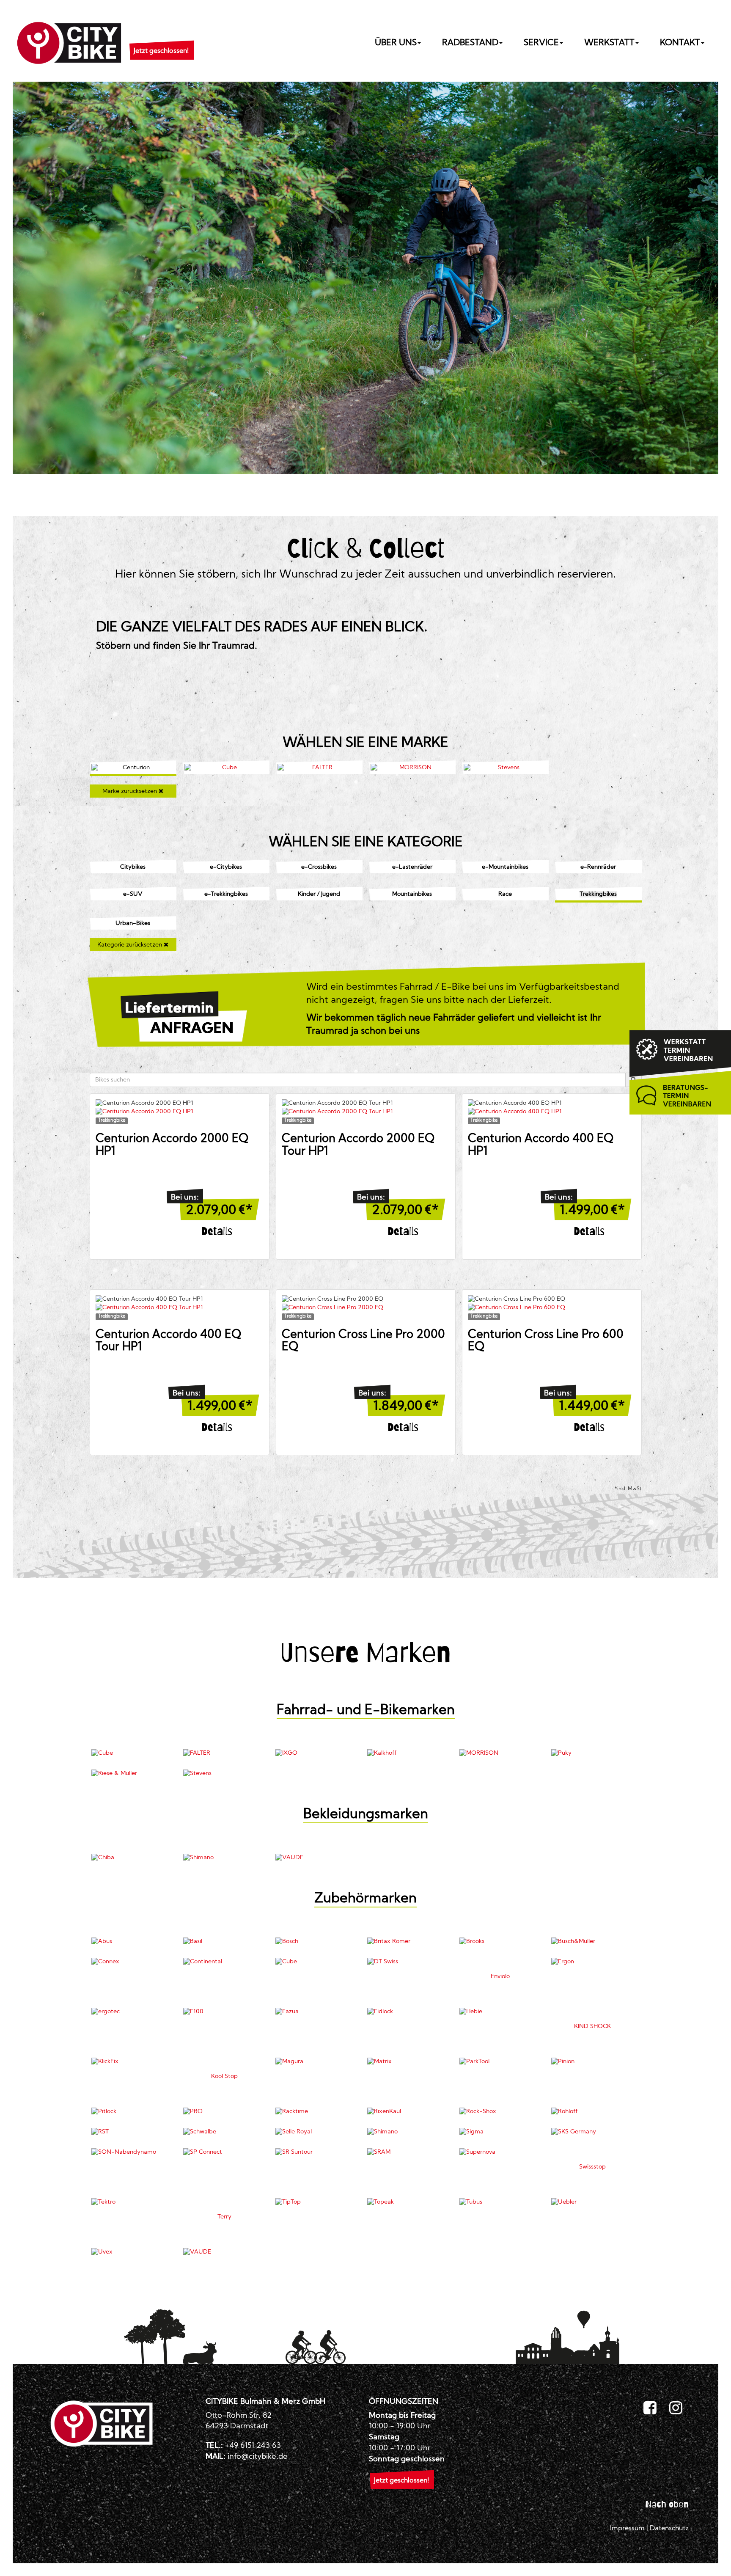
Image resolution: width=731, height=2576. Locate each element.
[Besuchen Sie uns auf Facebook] (650, 2408)
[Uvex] (133, 2252)
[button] (161, 41)
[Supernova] (501, 2152)
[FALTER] (319, 768)
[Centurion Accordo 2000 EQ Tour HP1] (366, 1112)
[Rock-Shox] (501, 2112)
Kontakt (680, 43)
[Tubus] (501, 2202)
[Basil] (224, 1942)
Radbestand (470, 43)
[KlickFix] (133, 2062)
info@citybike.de (258, 2457)
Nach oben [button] (667, 2504)
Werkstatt (609, 43)
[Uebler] (592, 2202)
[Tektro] (133, 2202)
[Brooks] (501, 1942)
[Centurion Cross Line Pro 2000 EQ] (366, 1308)
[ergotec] (133, 2012)
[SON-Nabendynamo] (133, 2152)
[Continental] (224, 1962)
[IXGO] (317, 1753)
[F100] (224, 2012)
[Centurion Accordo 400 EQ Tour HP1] (180, 1308)
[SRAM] (408, 2152)
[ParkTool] (501, 2062)
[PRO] (224, 2112)
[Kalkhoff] (408, 1753)
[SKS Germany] (592, 2132)
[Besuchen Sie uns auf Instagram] (676, 2408)
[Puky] (592, 1753)
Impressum (627, 2529)
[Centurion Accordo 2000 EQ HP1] (180, 1112)
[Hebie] (501, 2012)
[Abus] (133, 1942)
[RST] (133, 2132)
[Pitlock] (133, 2112)
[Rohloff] (592, 2112)
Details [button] (217, 1231)
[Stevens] (505, 768)
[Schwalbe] (224, 2132)
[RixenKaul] (408, 2112)
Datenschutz (669, 2529)
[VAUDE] (317, 1858)
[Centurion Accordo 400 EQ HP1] (552, 1112)
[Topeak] (408, 2202)
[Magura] (317, 2062)
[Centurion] (133, 768)
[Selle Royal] (317, 2132)
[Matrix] (408, 2062)
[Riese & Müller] (133, 1774)
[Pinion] (592, 2062)
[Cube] (226, 768)
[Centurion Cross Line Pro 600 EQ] (552, 1308)
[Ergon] (592, 1962)
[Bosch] (317, 1942)
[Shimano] (224, 1858)
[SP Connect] (224, 2152)
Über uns (396, 43)
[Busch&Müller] (592, 1942)
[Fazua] (317, 2012)
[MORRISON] (412, 768)
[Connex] (133, 1962)
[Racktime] (317, 2112)
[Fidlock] (408, 2012)
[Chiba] (133, 1858)
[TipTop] (317, 2202)
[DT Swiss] (408, 1962)
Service (541, 43)
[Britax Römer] (408, 1942)
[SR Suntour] (317, 2152)
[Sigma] (501, 2132)
